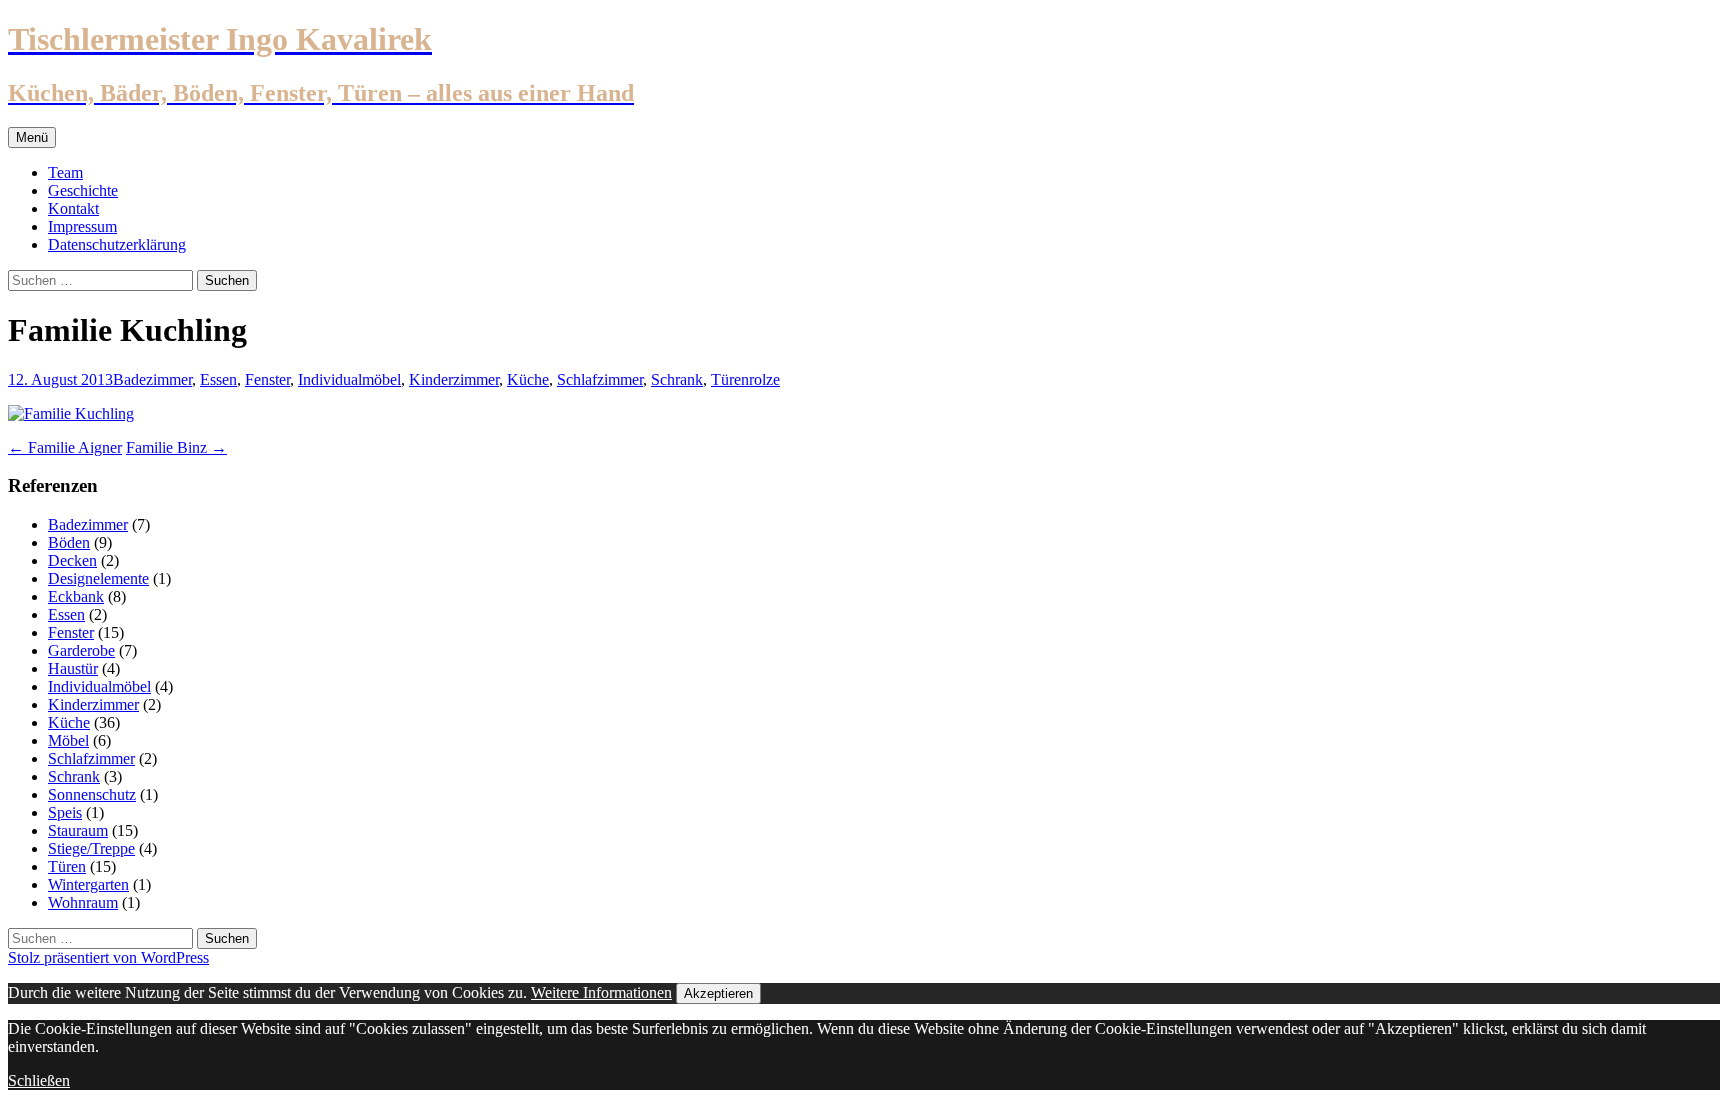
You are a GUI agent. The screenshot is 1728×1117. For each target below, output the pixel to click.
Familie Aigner (65, 447)
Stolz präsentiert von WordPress (108, 957)
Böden (69, 542)
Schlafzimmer (600, 379)
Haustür (73, 668)
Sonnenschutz (92, 794)
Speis (65, 812)
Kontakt (73, 208)
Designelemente (98, 578)
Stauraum (78, 830)
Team (65, 172)
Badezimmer (152, 379)
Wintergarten (88, 884)
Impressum (82, 226)
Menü (32, 137)
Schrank (677, 379)
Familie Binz (176, 447)
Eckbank (76, 596)
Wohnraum (83, 902)
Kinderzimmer (454, 379)
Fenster (267, 379)
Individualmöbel (349, 379)
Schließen (39, 1080)
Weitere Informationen (601, 992)
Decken (72, 560)
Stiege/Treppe (91, 848)
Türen (730, 379)
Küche (528, 379)
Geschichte (83, 190)
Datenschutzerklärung (117, 244)
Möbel (68, 740)
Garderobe (81, 650)
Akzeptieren (718, 993)
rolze (764, 379)
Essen (218, 379)
